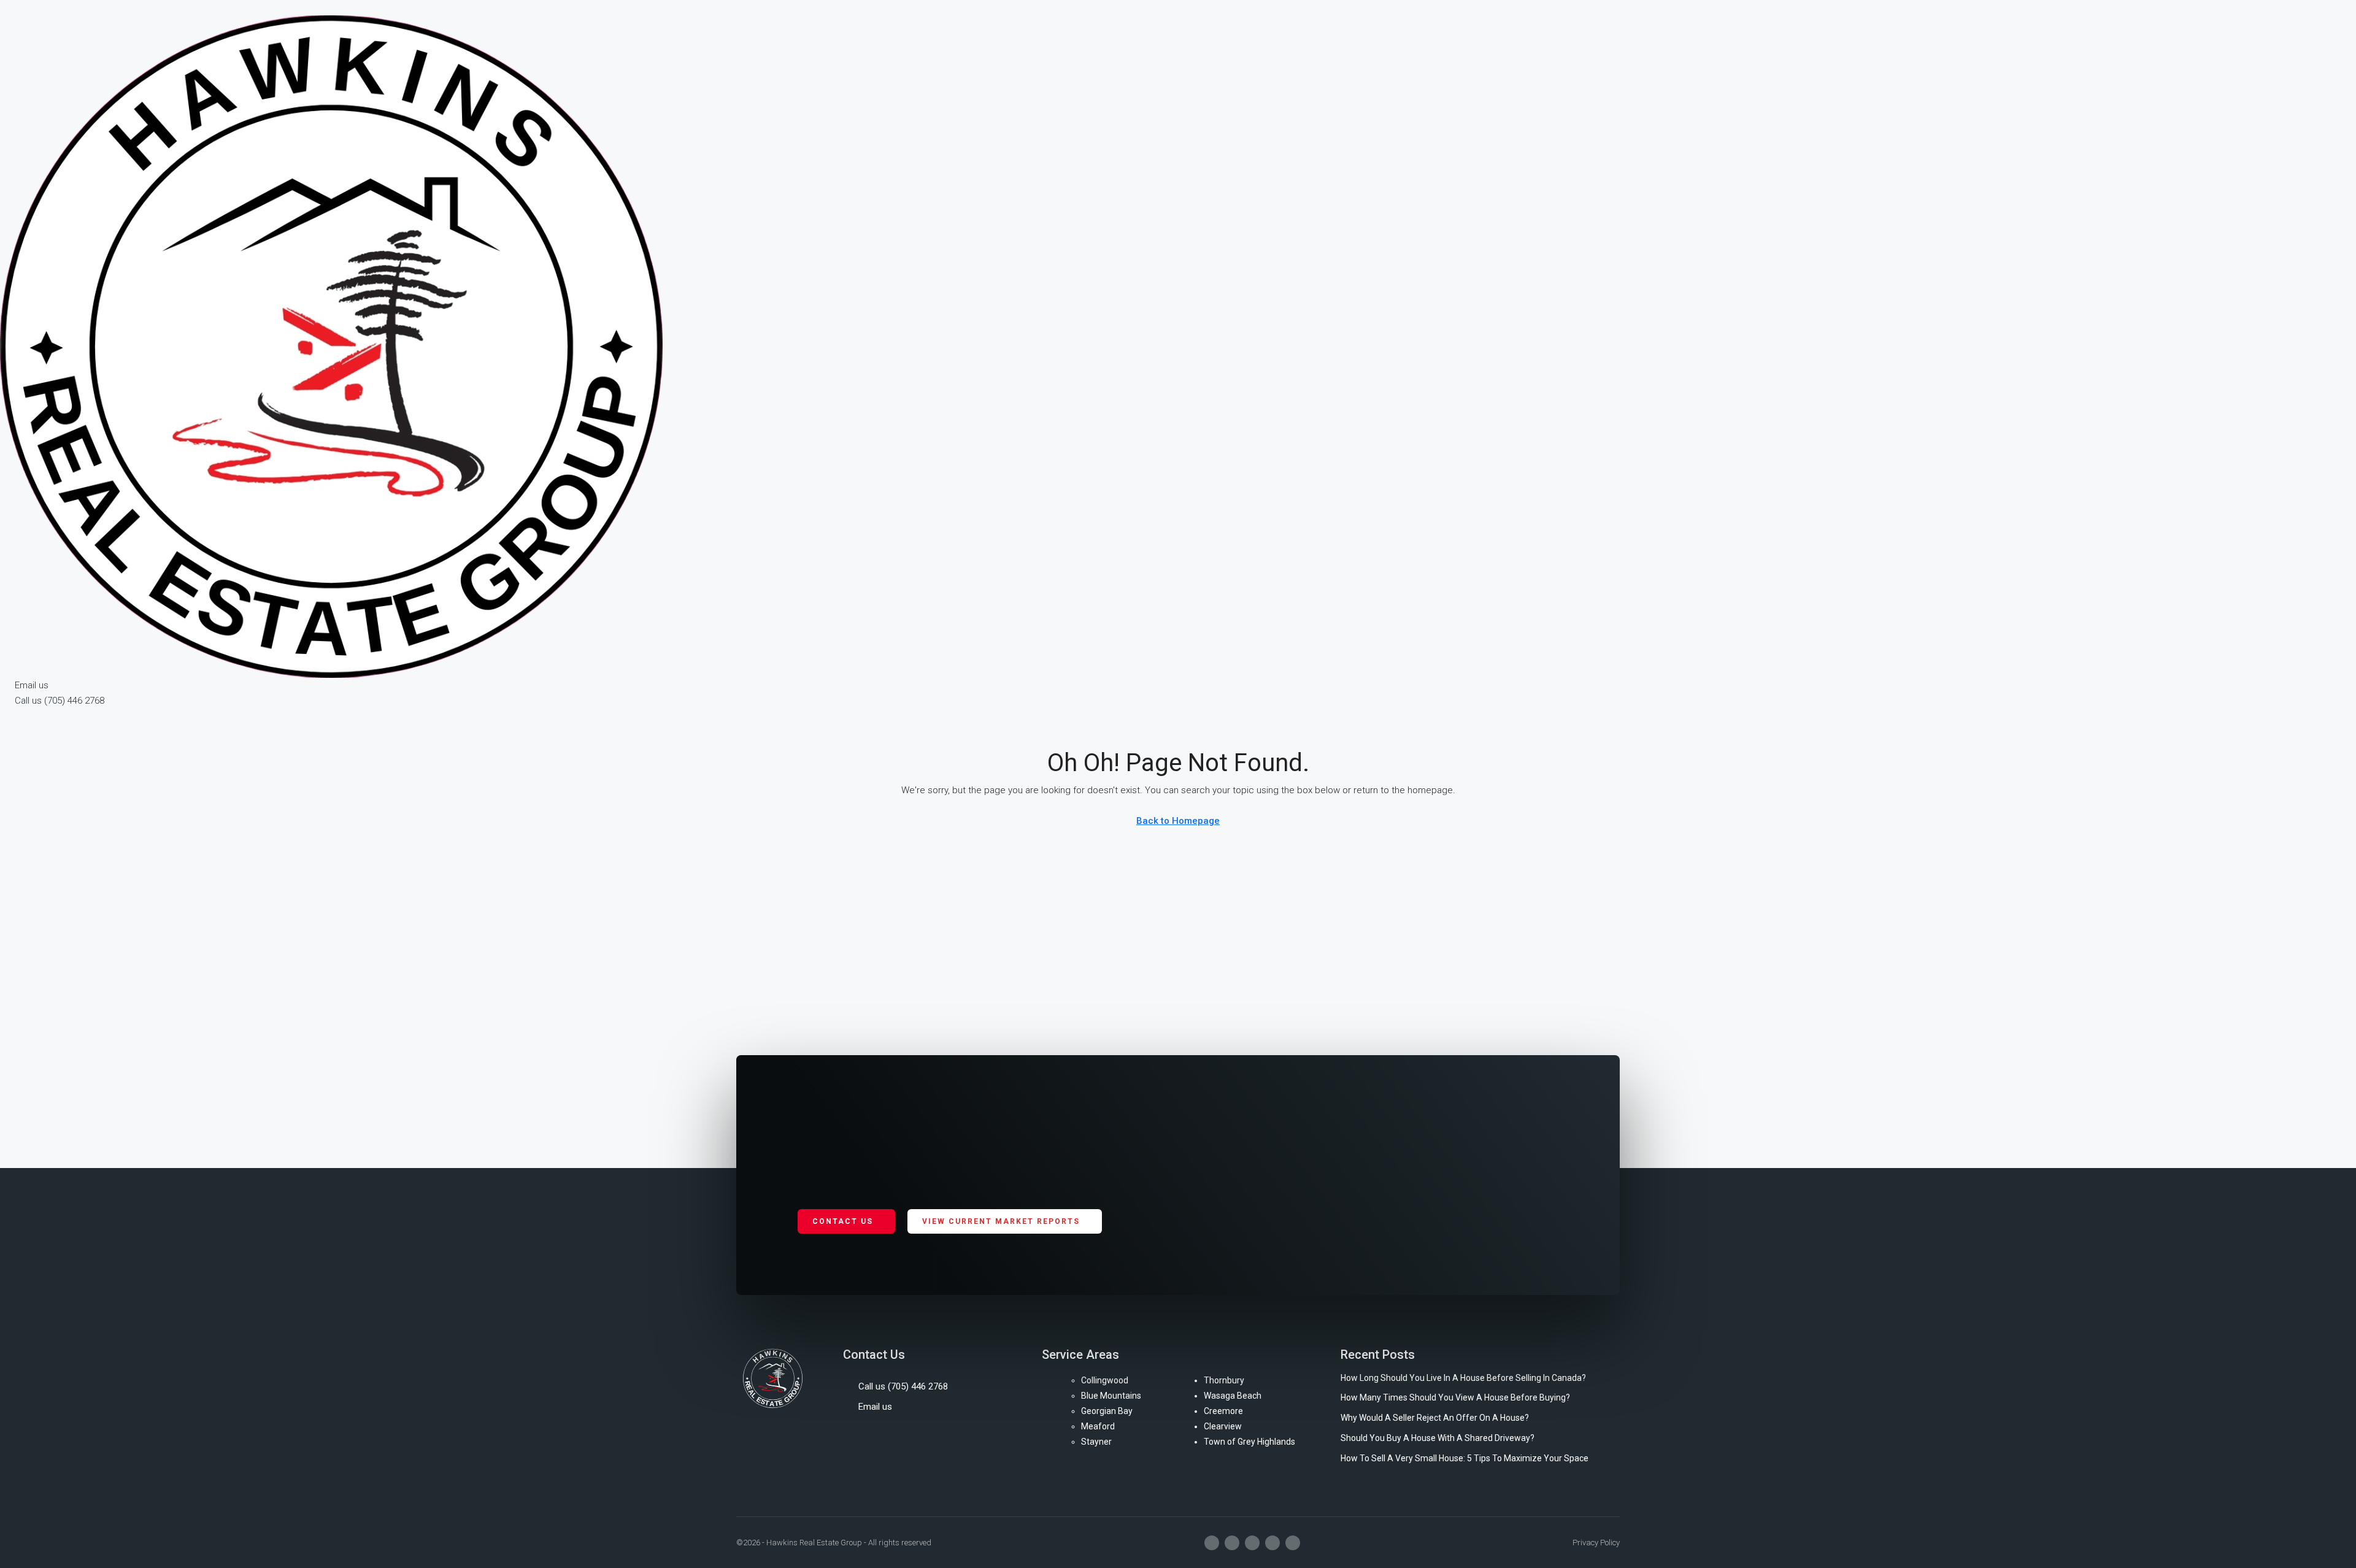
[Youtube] (1252, 1543)
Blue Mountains (1111, 1396)
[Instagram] (1232, 1543)
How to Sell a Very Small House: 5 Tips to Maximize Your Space (1465, 1458)
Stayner (1096, 1442)
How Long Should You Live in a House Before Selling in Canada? (1463, 1378)
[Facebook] (1212, 1543)
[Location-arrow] (1293, 1543)
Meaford (1098, 1426)
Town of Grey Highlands (1249, 1442)
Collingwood (1105, 1380)
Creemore (1223, 1411)
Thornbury (1224, 1380)
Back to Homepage (1178, 821)
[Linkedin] (1272, 1543)
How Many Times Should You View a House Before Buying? (1455, 1397)
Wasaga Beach (1233, 1396)
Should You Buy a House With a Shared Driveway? (1438, 1438)
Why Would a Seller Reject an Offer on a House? (1435, 1418)
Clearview (1223, 1426)
